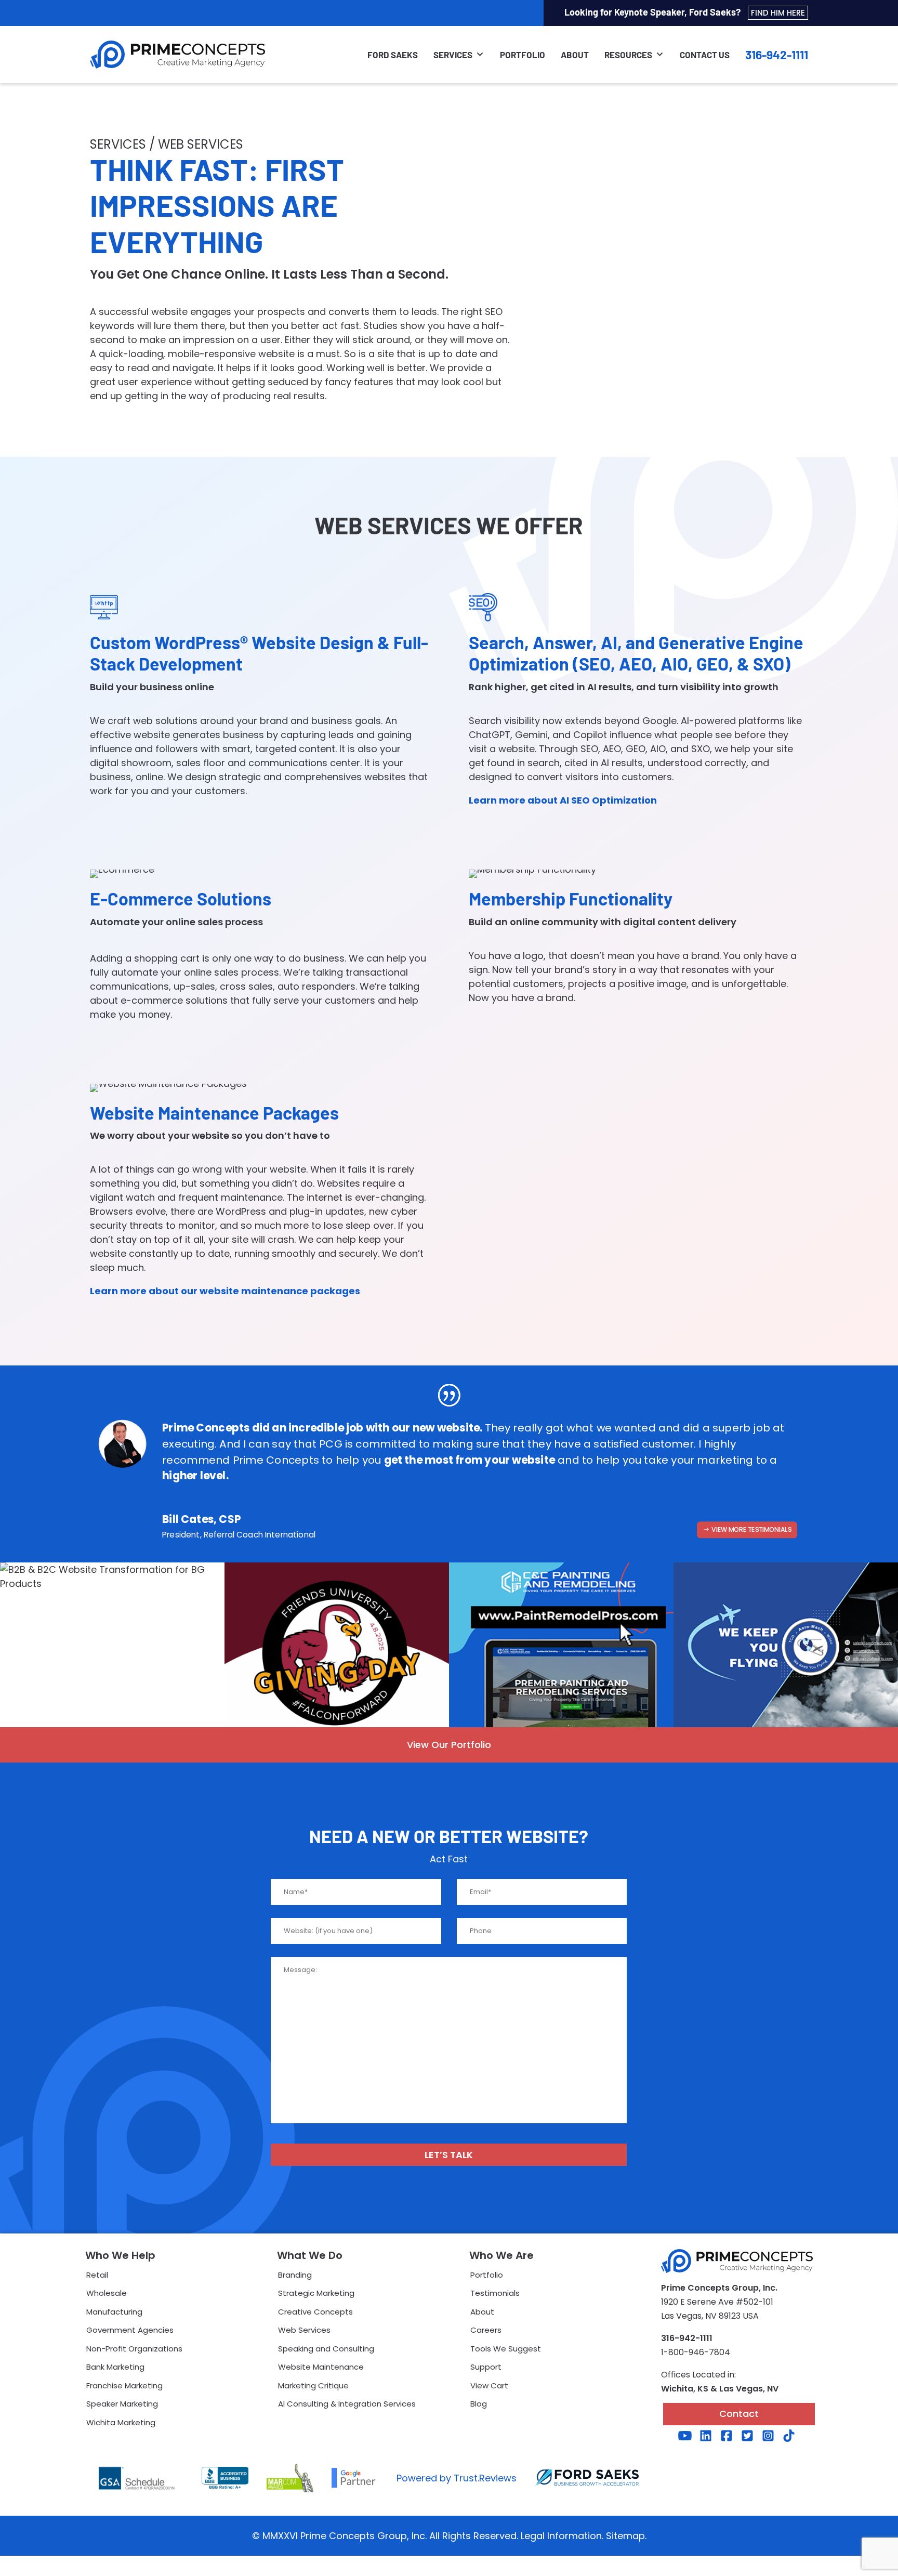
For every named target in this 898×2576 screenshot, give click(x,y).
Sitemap (625, 2536)
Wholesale (107, 2293)
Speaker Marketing (122, 2404)
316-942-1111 (777, 55)
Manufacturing (114, 2312)
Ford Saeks (393, 55)
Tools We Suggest (506, 2349)
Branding (295, 2275)
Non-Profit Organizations (134, 2349)
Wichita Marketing (121, 2422)
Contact (739, 2414)
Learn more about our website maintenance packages (225, 1291)
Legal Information (561, 2536)
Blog (479, 2404)
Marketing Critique (313, 2386)
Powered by (457, 2478)
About (575, 55)
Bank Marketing (115, 2367)
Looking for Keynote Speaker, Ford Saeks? (685, 12)
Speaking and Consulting (326, 2349)
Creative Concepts (315, 2312)
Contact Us (705, 55)
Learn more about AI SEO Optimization (563, 800)
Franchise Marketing (124, 2386)
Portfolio (523, 55)
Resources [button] (628, 55)
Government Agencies (130, 2330)
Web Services (304, 2330)
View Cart (489, 2386)
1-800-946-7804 (696, 2352)
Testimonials (495, 2293)
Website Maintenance (321, 2367)
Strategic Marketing (316, 2293)
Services (453, 55)
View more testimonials (751, 1529)
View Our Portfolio (449, 1745)
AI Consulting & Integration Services (347, 2404)
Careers (486, 2330)
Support (486, 2367)
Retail (97, 2275)
